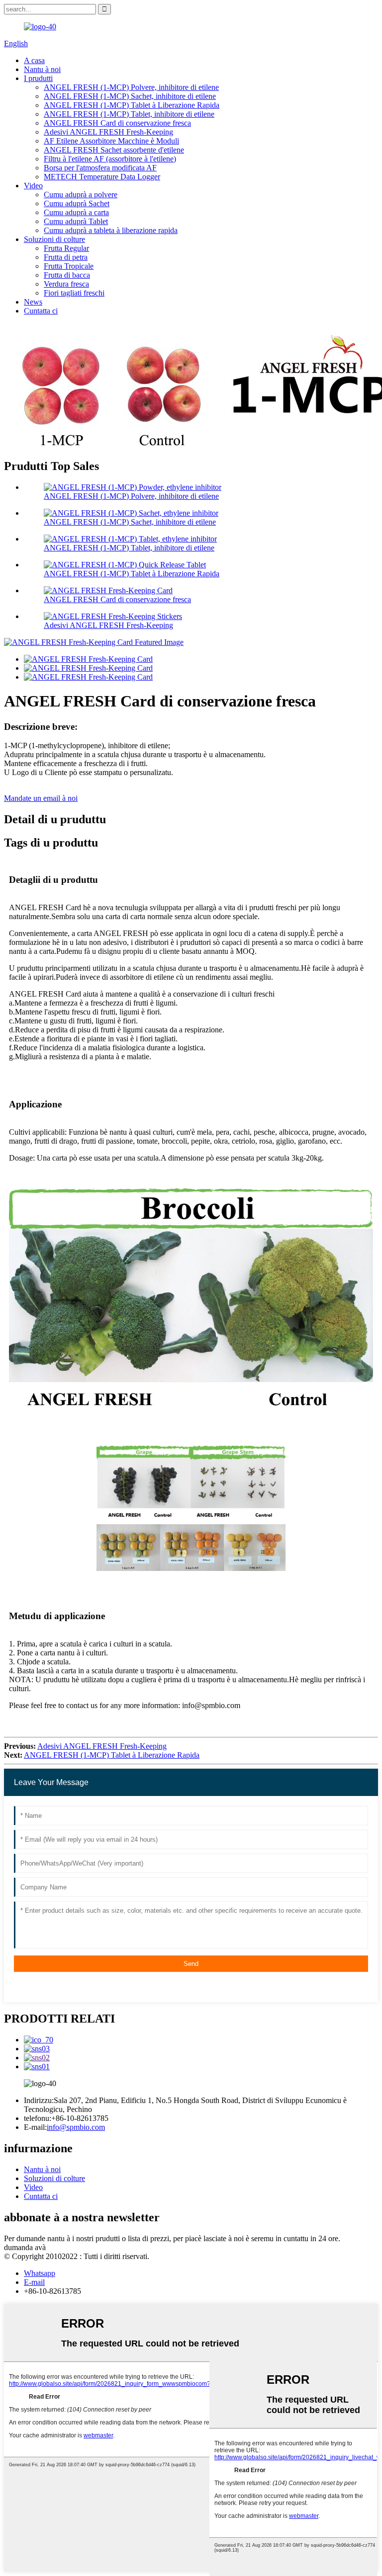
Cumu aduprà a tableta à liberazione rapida (111, 230)
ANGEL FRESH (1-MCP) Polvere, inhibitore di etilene (131, 87)
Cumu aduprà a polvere (81, 195)
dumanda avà (25, 2247)
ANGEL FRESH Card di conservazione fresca (117, 123)
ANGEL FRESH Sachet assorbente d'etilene (114, 150)
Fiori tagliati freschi (74, 293)
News (33, 302)
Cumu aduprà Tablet (76, 221)
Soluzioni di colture (54, 239)
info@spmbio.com (76, 2127)
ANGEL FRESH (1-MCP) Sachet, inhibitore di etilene (130, 96)
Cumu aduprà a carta (76, 212)
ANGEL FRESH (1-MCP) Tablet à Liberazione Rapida (132, 105)
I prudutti (38, 78)
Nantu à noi (42, 69)
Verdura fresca (66, 284)
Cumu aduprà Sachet (77, 203)
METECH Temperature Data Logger (102, 177)
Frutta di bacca (67, 275)
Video (33, 186)
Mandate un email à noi (41, 798)
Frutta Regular (66, 248)
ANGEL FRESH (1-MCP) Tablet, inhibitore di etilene (129, 114)
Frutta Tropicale (69, 266)
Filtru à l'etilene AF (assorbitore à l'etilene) (110, 159)
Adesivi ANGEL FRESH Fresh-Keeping (108, 132)
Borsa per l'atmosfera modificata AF (100, 168)
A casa (34, 60)
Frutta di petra (66, 257)
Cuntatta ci (41, 311)
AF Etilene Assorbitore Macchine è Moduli (111, 141)
